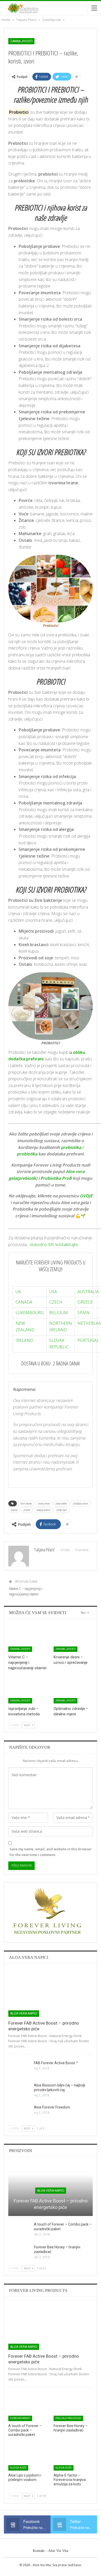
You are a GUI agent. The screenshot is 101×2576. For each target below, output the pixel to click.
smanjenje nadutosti (43, 1510)
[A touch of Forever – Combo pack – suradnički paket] (19, 2230)
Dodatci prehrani (44, 1503)
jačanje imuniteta (61, 1503)
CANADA (24, 1302)
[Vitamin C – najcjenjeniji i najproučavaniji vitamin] (28, 1638)
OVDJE (86, 1196)
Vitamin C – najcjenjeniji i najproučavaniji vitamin (26, 1591)
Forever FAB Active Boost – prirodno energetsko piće (51, 2204)
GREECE (85, 1302)
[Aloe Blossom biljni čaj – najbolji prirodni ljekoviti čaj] (19, 2091)
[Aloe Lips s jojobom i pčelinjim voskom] (28, 2457)
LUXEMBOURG (30, 1313)
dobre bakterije (26, 1503)
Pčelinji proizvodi (68, 2418)
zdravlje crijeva (62, 1510)
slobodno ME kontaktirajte (54, 1244)
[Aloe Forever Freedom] (19, 2113)
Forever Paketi (20, 2418)
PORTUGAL (88, 1340)
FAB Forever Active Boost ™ (56, 2063)
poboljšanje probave (81, 1503)
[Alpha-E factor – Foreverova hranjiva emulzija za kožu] (73, 2457)
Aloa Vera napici (24, 2013)
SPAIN (84, 1313)
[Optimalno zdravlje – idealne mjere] (73, 1690)
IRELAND (24, 1340)
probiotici (27, 1510)
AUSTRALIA (88, 1292)
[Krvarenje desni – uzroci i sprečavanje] (73, 1638)
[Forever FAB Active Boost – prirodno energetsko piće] (51, 1992)
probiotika (27, 1154)
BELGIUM (59, 1313)
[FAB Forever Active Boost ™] (19, 2069)
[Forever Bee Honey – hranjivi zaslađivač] (19, 2253)
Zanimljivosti (21, 41)
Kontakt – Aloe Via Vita (51, 2551)
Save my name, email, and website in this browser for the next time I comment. (51, 1852)
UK (18, 1292)
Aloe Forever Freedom (52, 2107)
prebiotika (71, 1147)
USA (53, 1292)
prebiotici (14, 1510)
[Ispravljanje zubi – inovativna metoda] (28, 1690)
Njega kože (18, 2468)
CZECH (56, 1302)
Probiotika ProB (56, 1178)
